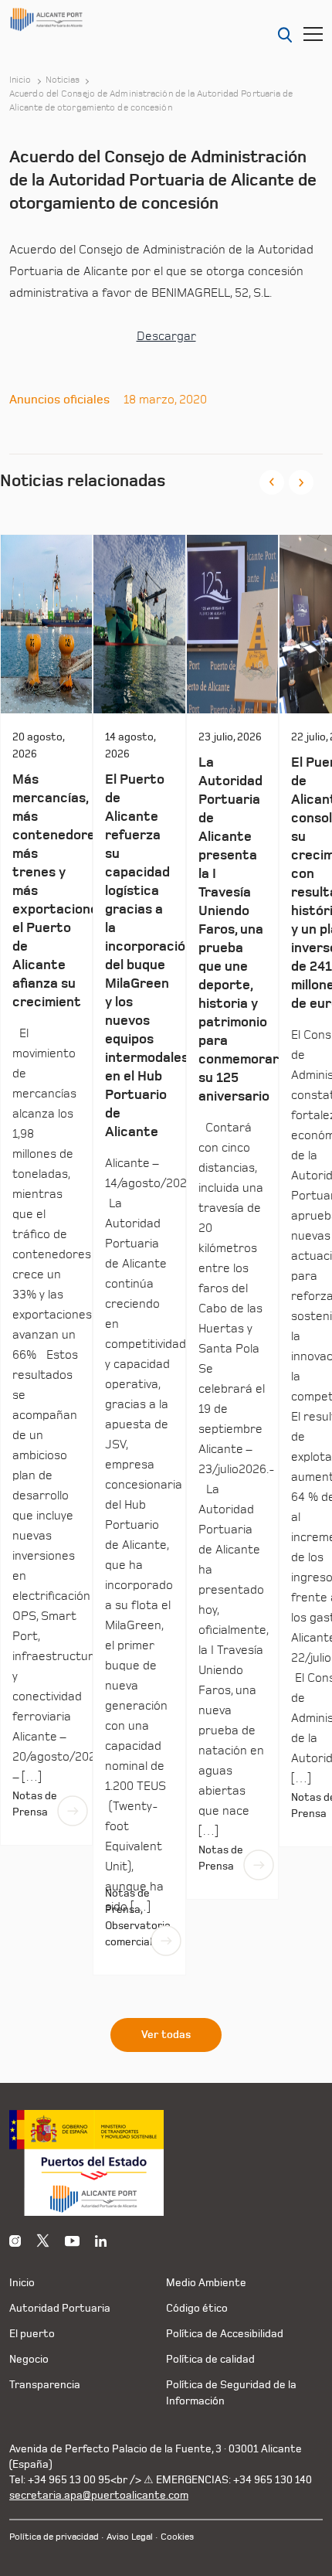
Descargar (166, 336)
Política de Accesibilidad (225, 2334)
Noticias (63, 80)
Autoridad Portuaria (60, 2308)
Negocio (29, 2359)
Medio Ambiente (206, 2283)
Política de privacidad (54, 2537)
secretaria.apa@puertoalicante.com (99, 2495)
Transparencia (45, 2385)
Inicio (20, 80)
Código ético (197, 2308)
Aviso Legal (130, 2537)
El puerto (32, 2334)
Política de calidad (210, 2359)
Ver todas (166, 2035)
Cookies (177, 2537)
